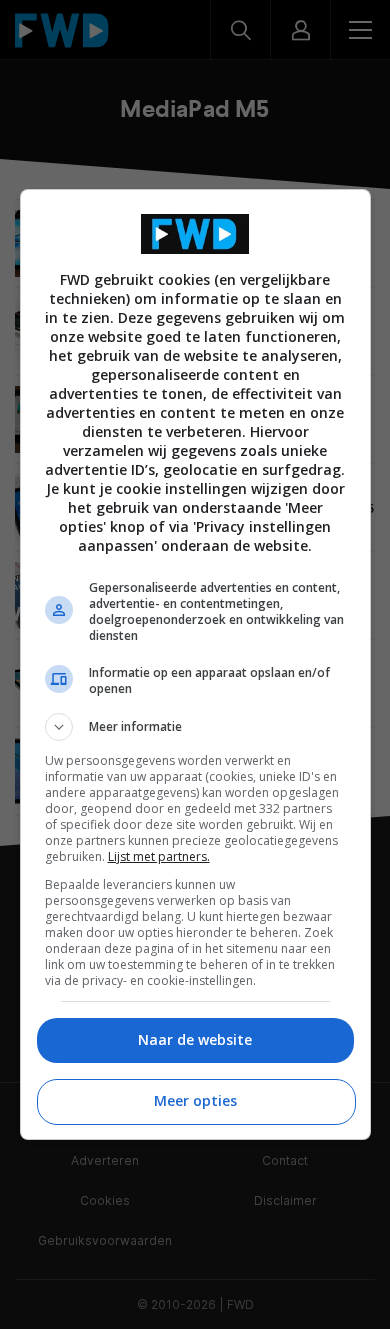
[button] (195, 727)
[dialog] (195, 664)
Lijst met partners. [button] (159, 856)
